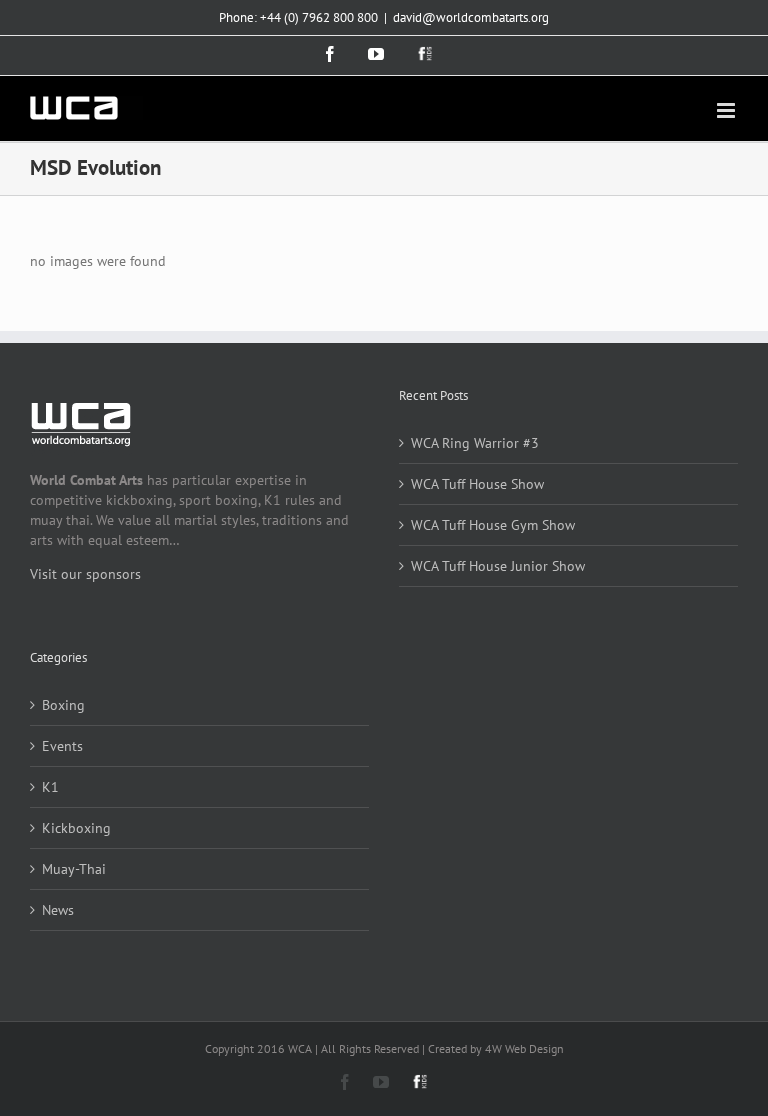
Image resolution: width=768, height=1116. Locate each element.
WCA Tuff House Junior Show (498, 566)
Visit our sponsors (85, 574)
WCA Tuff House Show (477, 484)
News (58, 910)
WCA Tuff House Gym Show (493, 525)
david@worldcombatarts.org (471, 17)
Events (62, 746)
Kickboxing (76, 828)
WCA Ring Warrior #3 (475, 443)
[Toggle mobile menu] (727, 110)
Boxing (63, 705)
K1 (50, 787)
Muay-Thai (74, 869)
